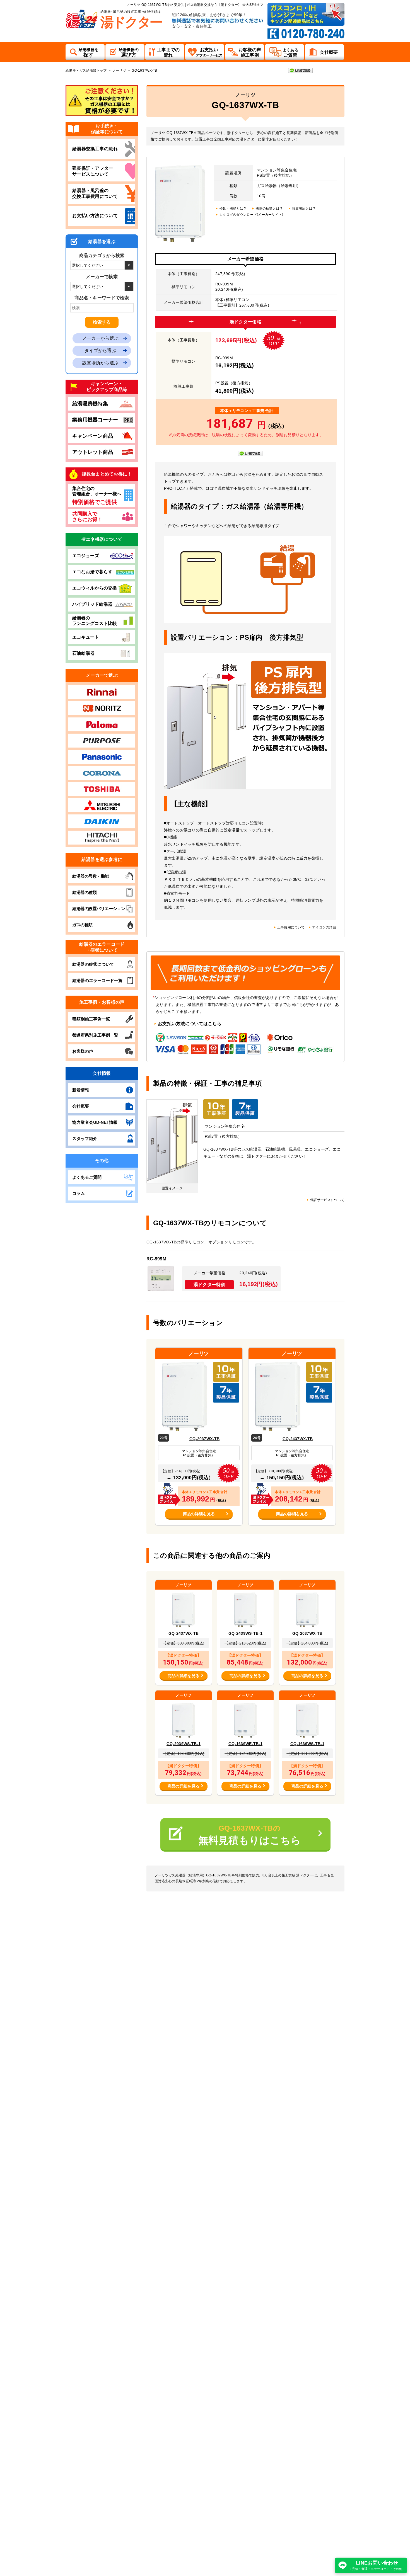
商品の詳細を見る (199, 1514)
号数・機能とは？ (233, 208)
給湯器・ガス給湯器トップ (86, 71)
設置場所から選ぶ (100, 363)
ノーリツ (119, 71)
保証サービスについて (327, 1200)
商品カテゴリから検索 (102, 255)
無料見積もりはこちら (250, 1835)
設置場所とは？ (304, 208)
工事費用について (291, 927)
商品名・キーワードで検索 (102, 298)
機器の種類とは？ (269, 208)
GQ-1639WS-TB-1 (307, 1744)
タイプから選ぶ (100, 350)
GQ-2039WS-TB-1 (184, 1744)
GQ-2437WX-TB (298, 1439)
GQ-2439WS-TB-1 (245, 1633)
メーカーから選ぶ (100, 338)
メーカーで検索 (102, 277)
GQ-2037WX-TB (204, 1439)
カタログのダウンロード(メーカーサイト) (251, 215)
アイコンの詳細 (324, 927)
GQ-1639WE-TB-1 (245, 1744)
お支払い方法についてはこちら (190, 1024)
